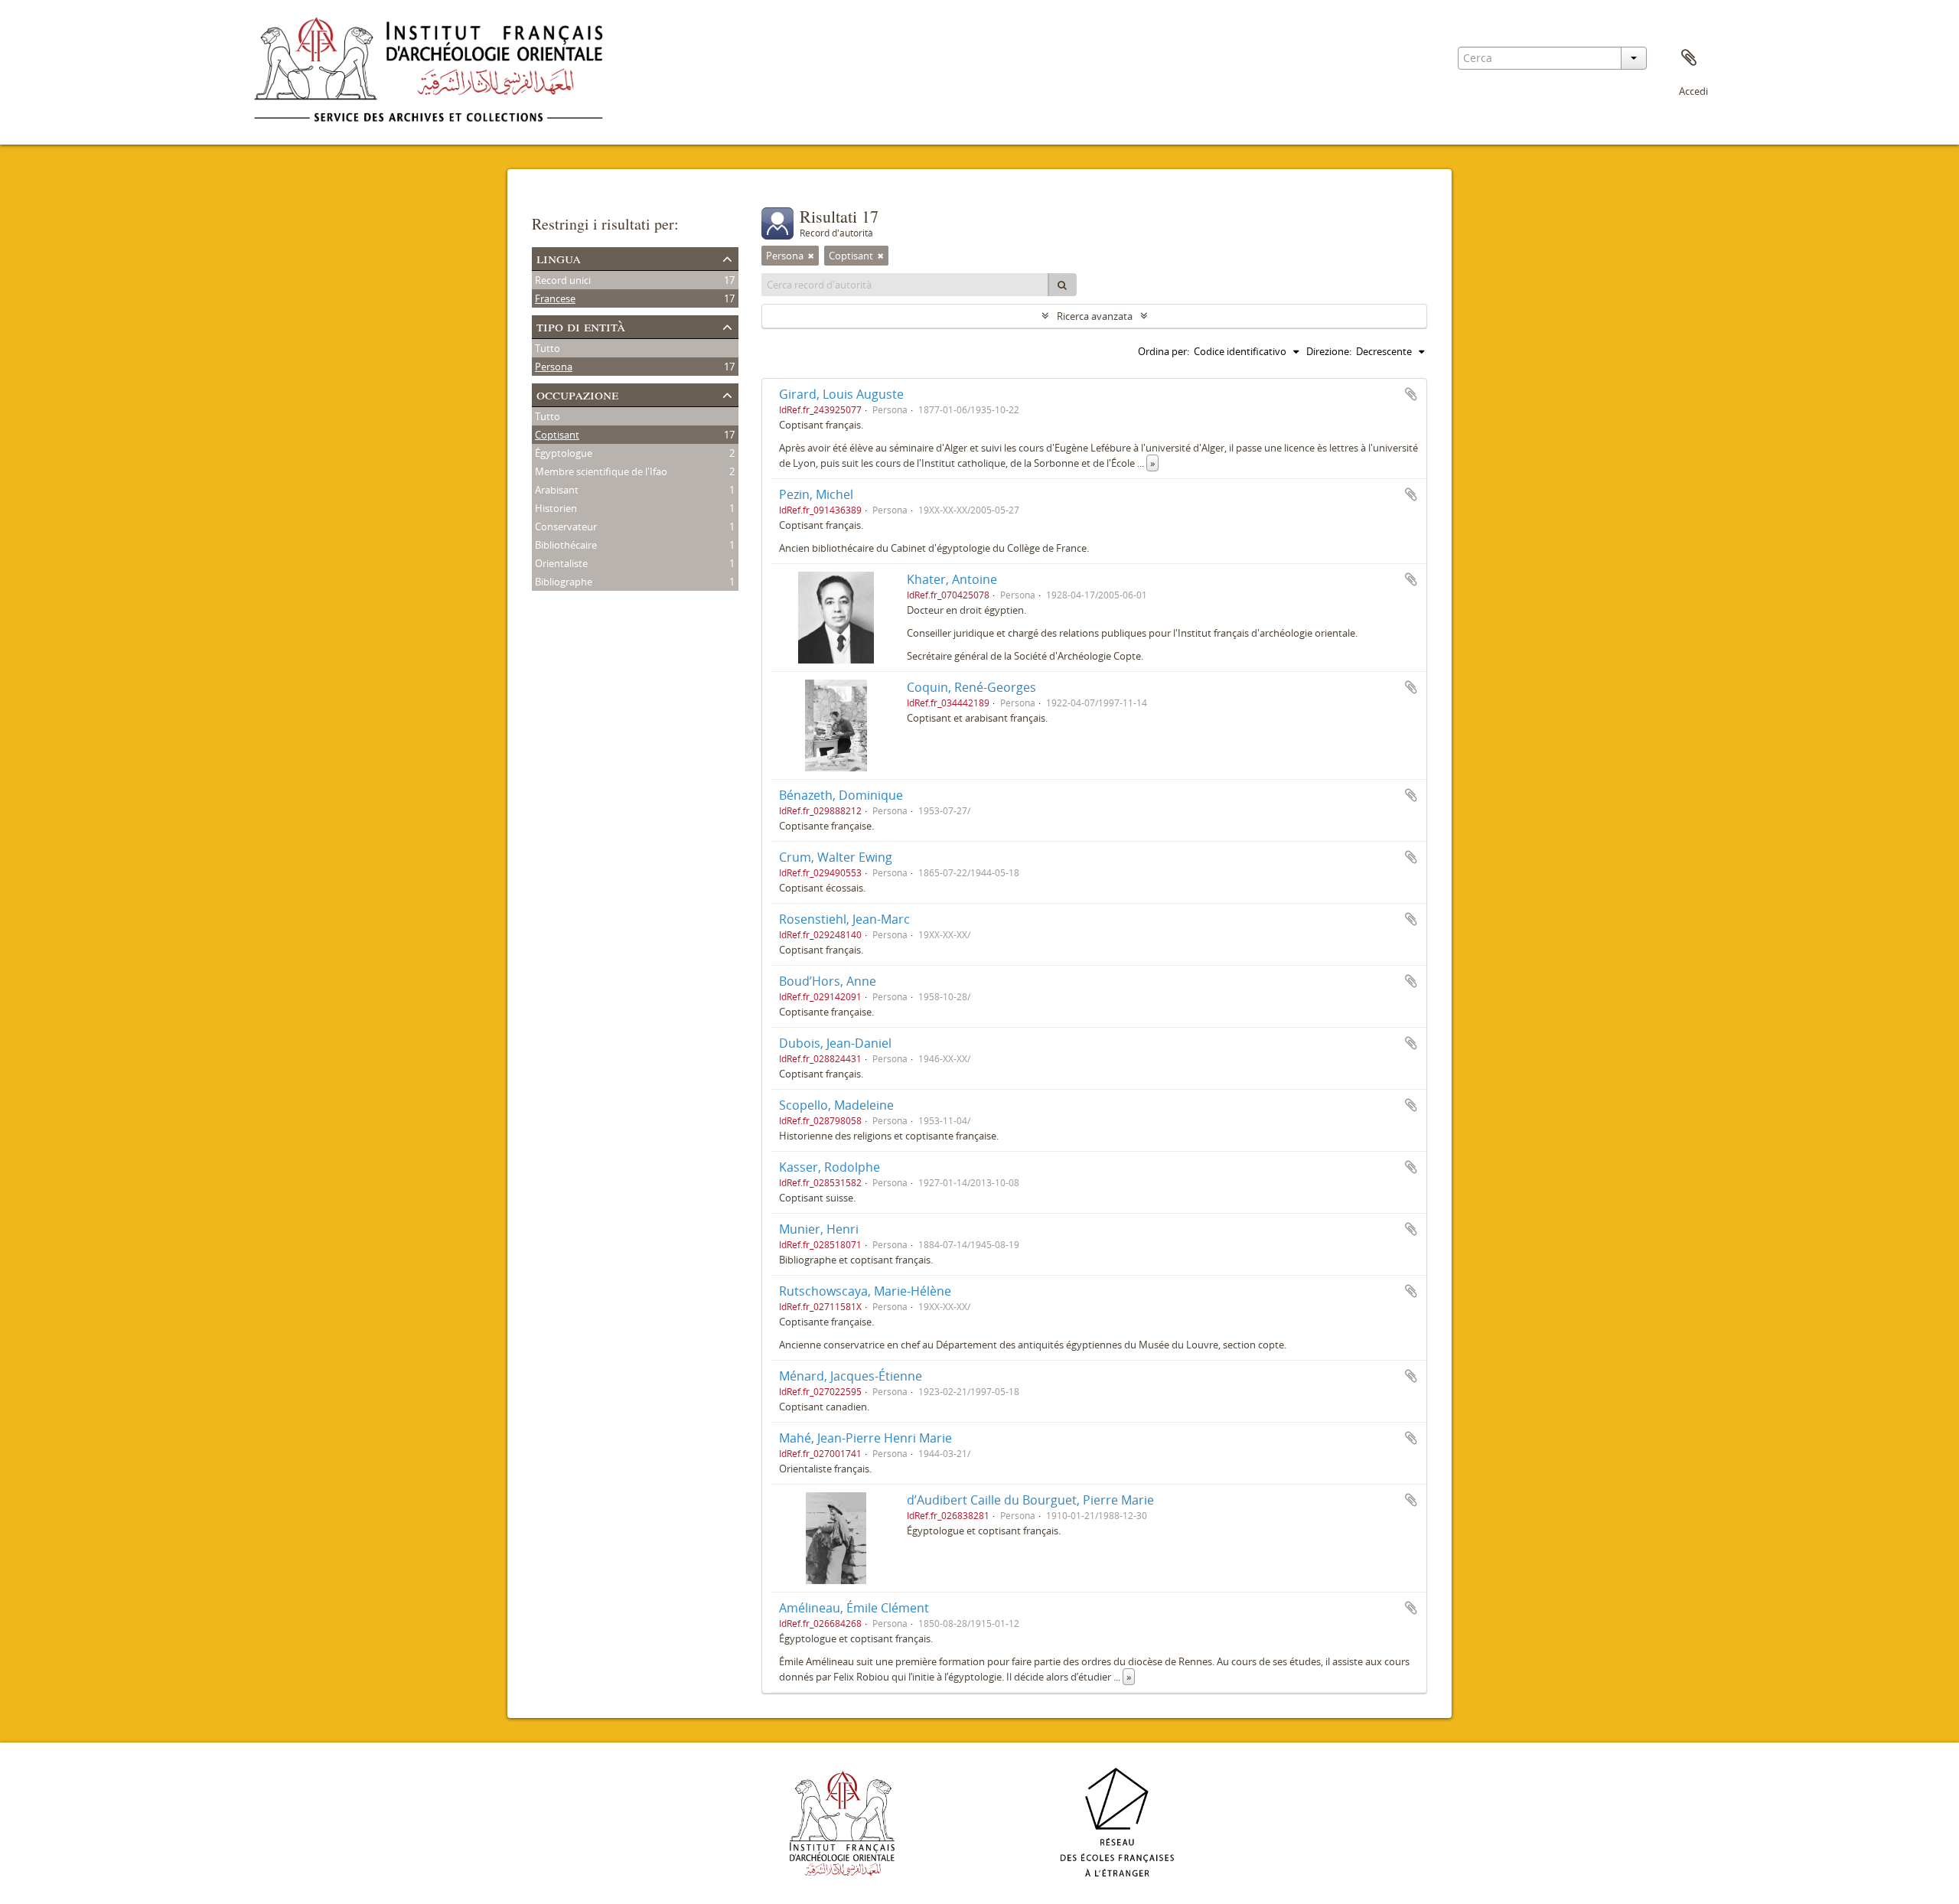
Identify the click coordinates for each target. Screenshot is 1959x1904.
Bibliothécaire (566, 545)
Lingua (559, 258)
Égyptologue (564, 453)
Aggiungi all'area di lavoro (1411, 394)
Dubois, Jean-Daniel (835, 1043)
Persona (554, 367)
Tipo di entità (581, 326)
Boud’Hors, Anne (828, 981)
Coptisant (557, 435)
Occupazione (577, 394)
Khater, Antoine (952, 579)
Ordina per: (1164, 351)
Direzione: (1329, 351)
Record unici (563, 280)
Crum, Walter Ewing (836, 857)
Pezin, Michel (816, 494)
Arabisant (557, 490)
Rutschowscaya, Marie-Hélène (865, 1291)
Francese (555, 298)
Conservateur (566, 527)
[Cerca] (1062, 285)
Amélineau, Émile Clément (854, 1608)
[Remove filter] (811, 256)
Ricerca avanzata (1095, 316)
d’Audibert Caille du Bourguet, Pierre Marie (1030, 1500)
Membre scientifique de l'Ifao (601, 471)
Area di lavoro (1689, 58)
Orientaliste (561, 563)
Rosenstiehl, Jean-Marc (844, 919)
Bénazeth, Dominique (841, 795)
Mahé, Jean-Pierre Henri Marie (865, 1438)
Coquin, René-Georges (971, 687)
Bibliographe (564, 582)
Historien (556, 508)
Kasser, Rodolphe (830, 1167)
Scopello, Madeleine (836, 1105)
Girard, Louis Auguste (841, 394)
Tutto (548, 348)
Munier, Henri (819, 1229)
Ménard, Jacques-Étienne (851, 1376)
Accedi (1693, 91)
